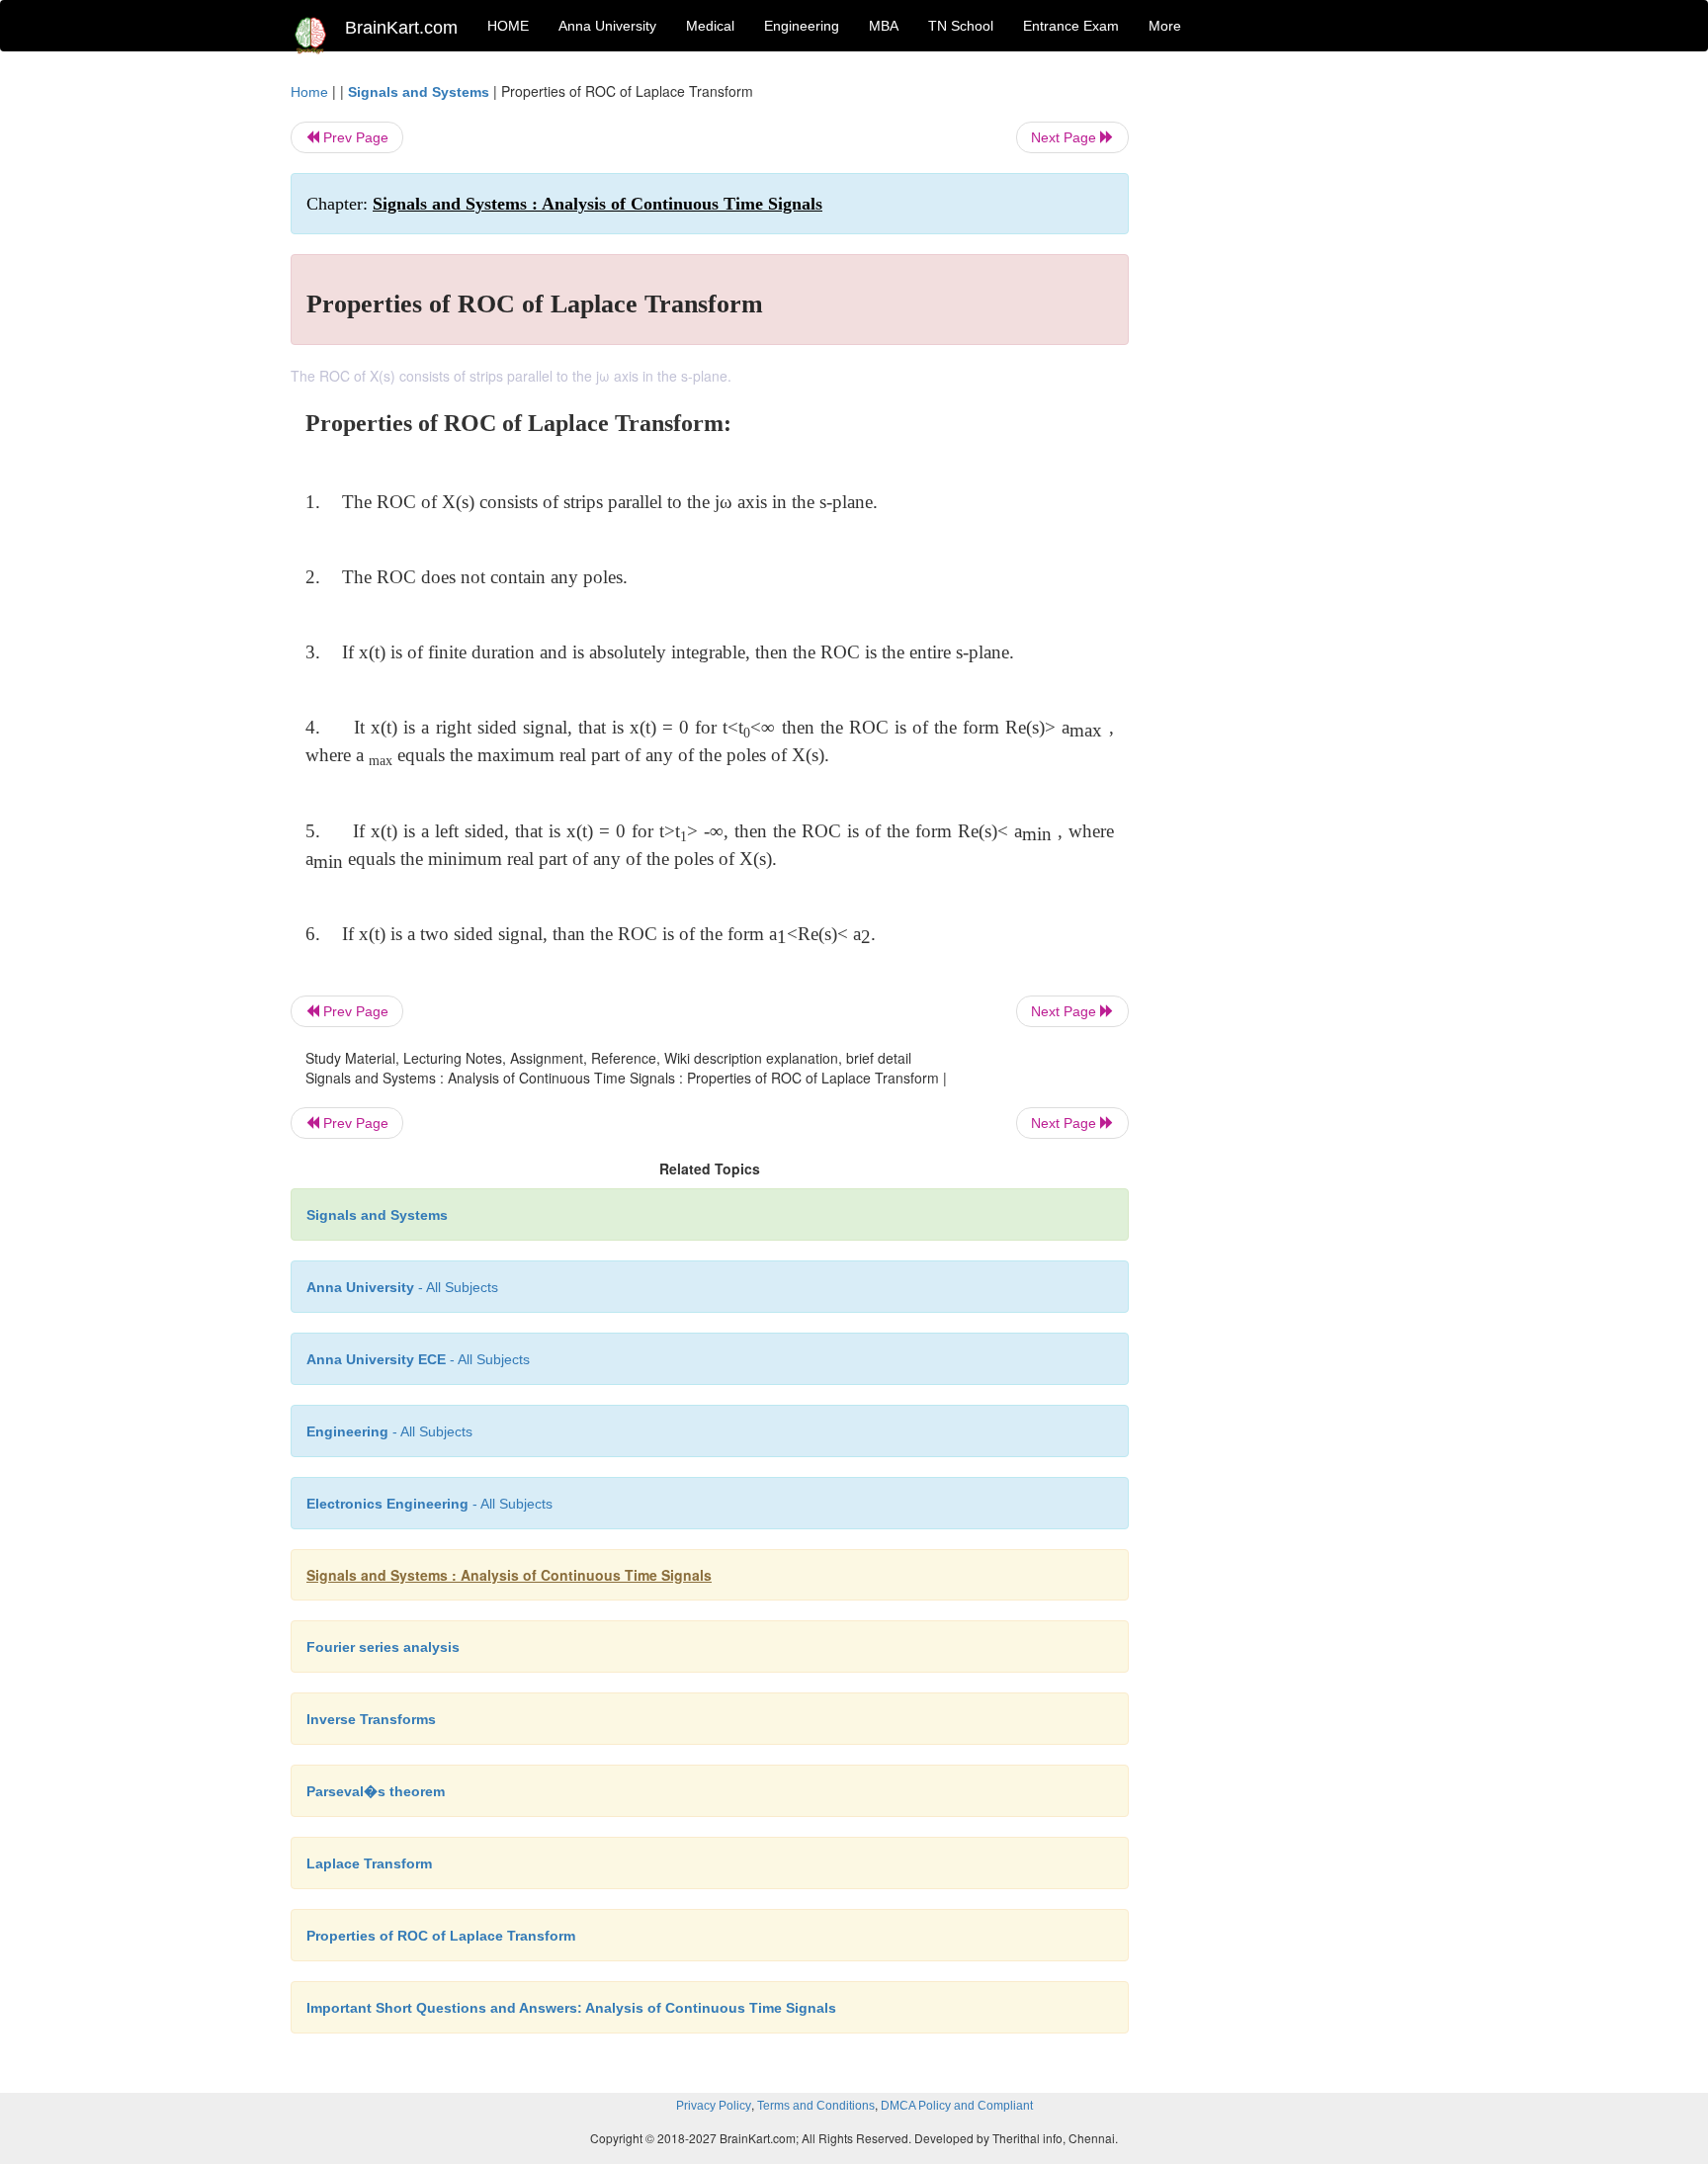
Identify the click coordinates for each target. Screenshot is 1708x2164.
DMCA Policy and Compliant (957, 2106)
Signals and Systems (419, 92)
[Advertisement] (1288, 378)
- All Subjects (402, 1287)
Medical (710, 26)
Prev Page (354, 137)
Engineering (802, 26)
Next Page (1066, 137)
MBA (884, 26)
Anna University (607, 26)
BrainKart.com (401, 28)
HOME (508, 26)
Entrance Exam (1071, 26)
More (1165, 26)
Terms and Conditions (816, 2106)
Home (309, 92)
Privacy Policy (714, 2106)
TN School (961, 26)
